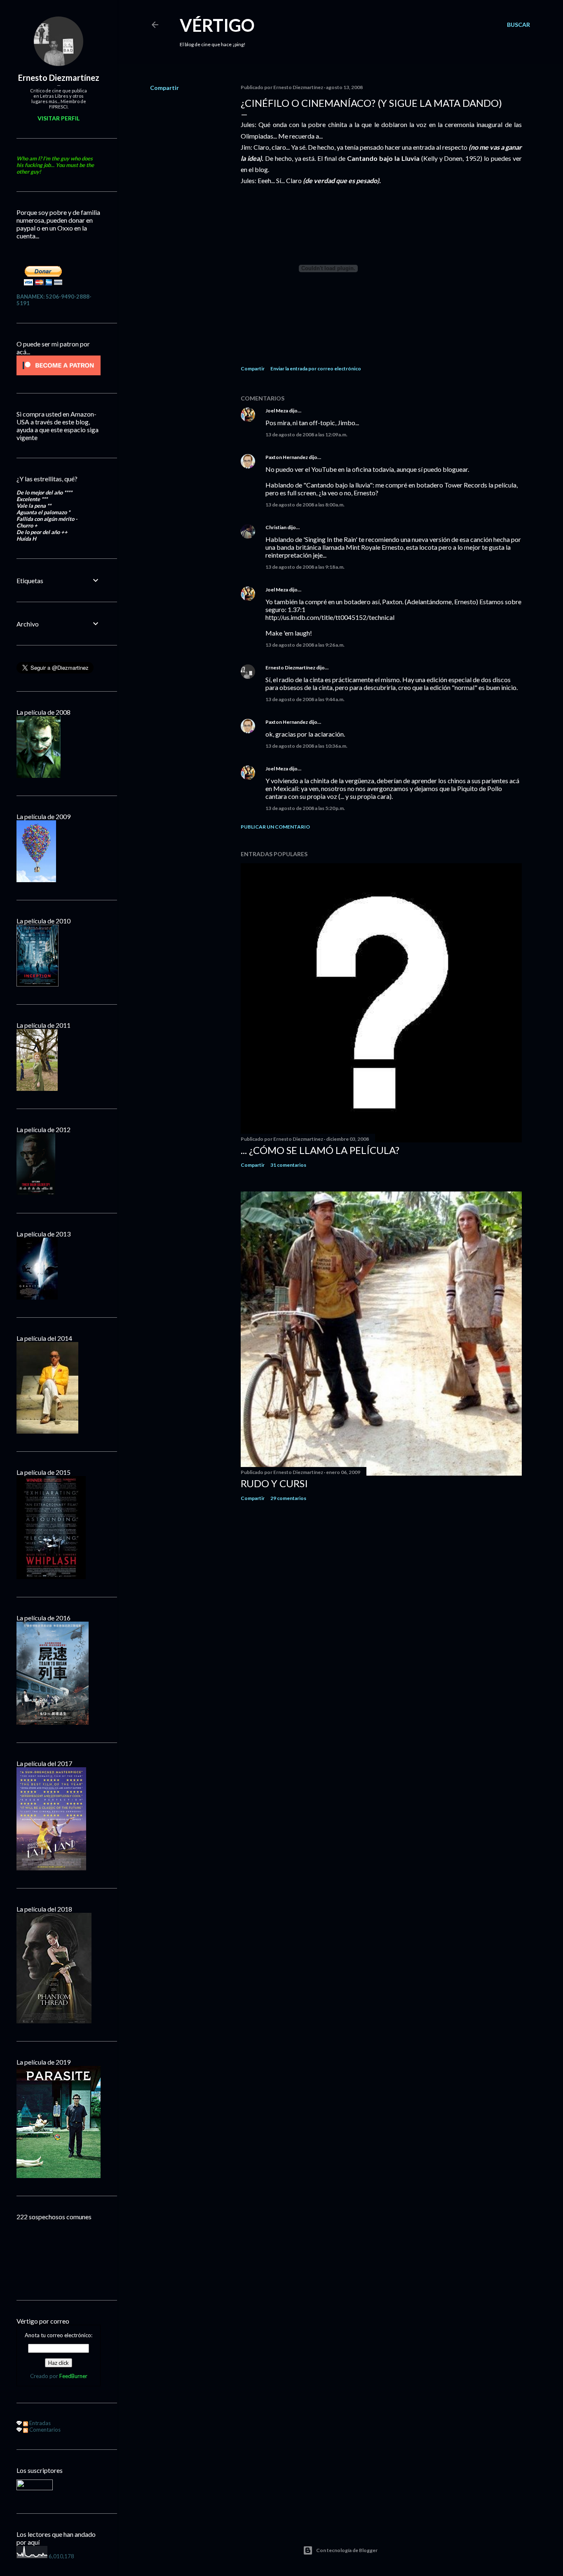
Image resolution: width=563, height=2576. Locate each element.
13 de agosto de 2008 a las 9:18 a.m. (305, 567)
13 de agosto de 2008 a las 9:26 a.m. (305, 645)
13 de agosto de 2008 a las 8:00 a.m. (305, 505)
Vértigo (217, 25)
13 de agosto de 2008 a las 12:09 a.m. (306, 434)
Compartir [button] (164, 88)
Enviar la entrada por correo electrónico (316, 369)
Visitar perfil (59, 118)
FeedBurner (73, 2376)
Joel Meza (277, 411)
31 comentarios (288, 1165)
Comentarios (44, 2430)
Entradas (39, 2423)
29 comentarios (288, 1498)
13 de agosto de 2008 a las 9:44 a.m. (305, 699)
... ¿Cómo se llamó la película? (320, 1150)
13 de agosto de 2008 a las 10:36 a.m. (306, 746)
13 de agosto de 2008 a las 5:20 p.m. (305, 808)
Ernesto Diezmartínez (290, 668)
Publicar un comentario (275, 827)
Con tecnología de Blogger (347, 2550)
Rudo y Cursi (274, 1483)
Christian (276, 527)
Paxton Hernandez (287, 457)
